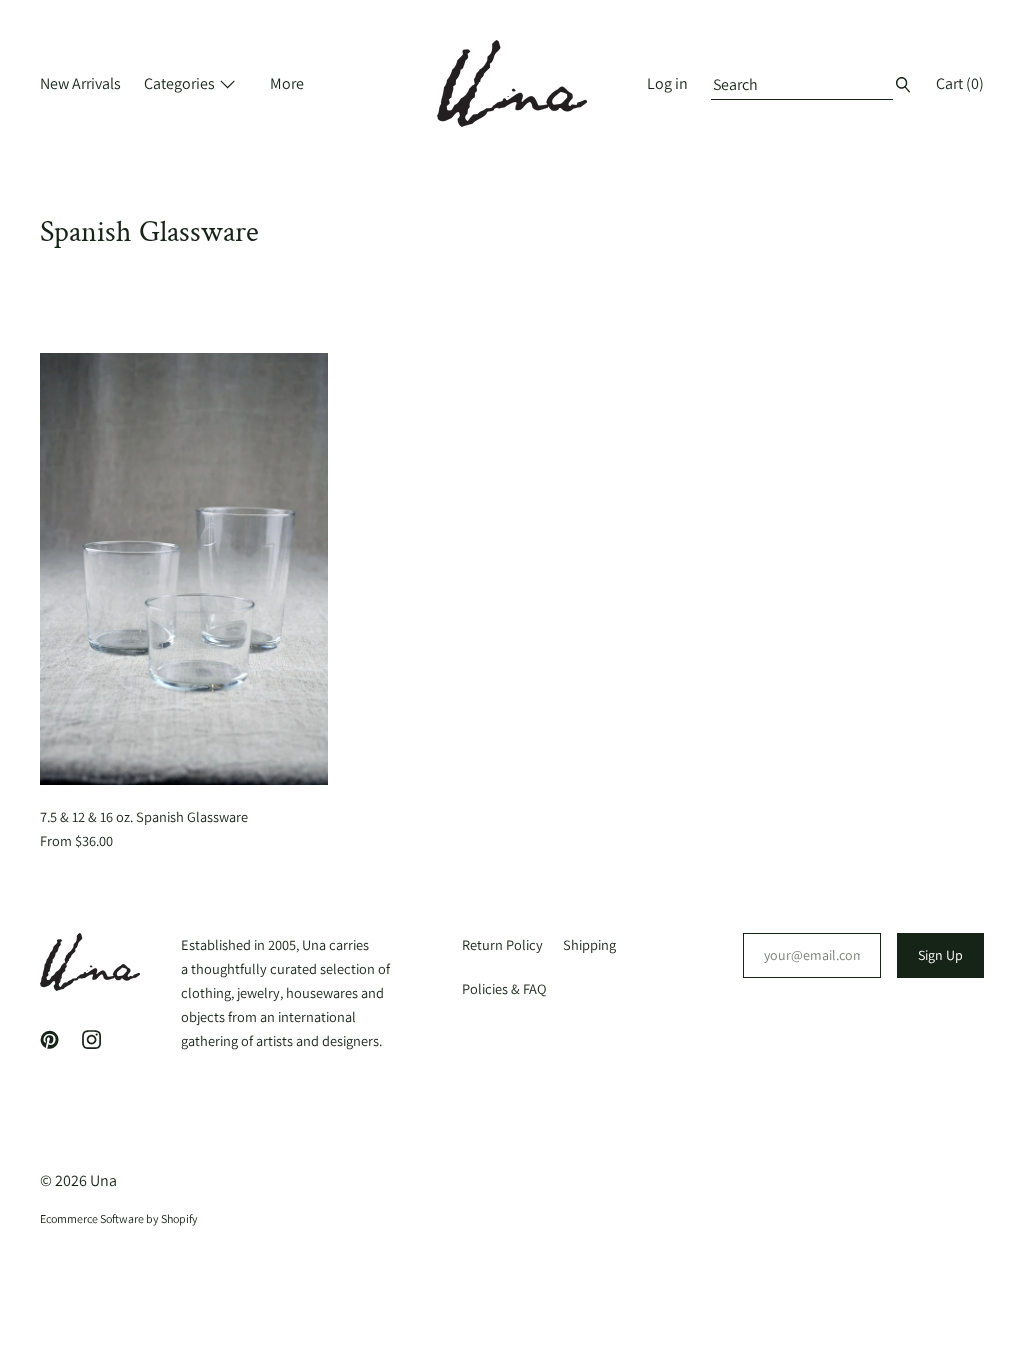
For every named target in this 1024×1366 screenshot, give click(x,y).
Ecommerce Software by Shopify (119, 1218)
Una (103, 1180)
